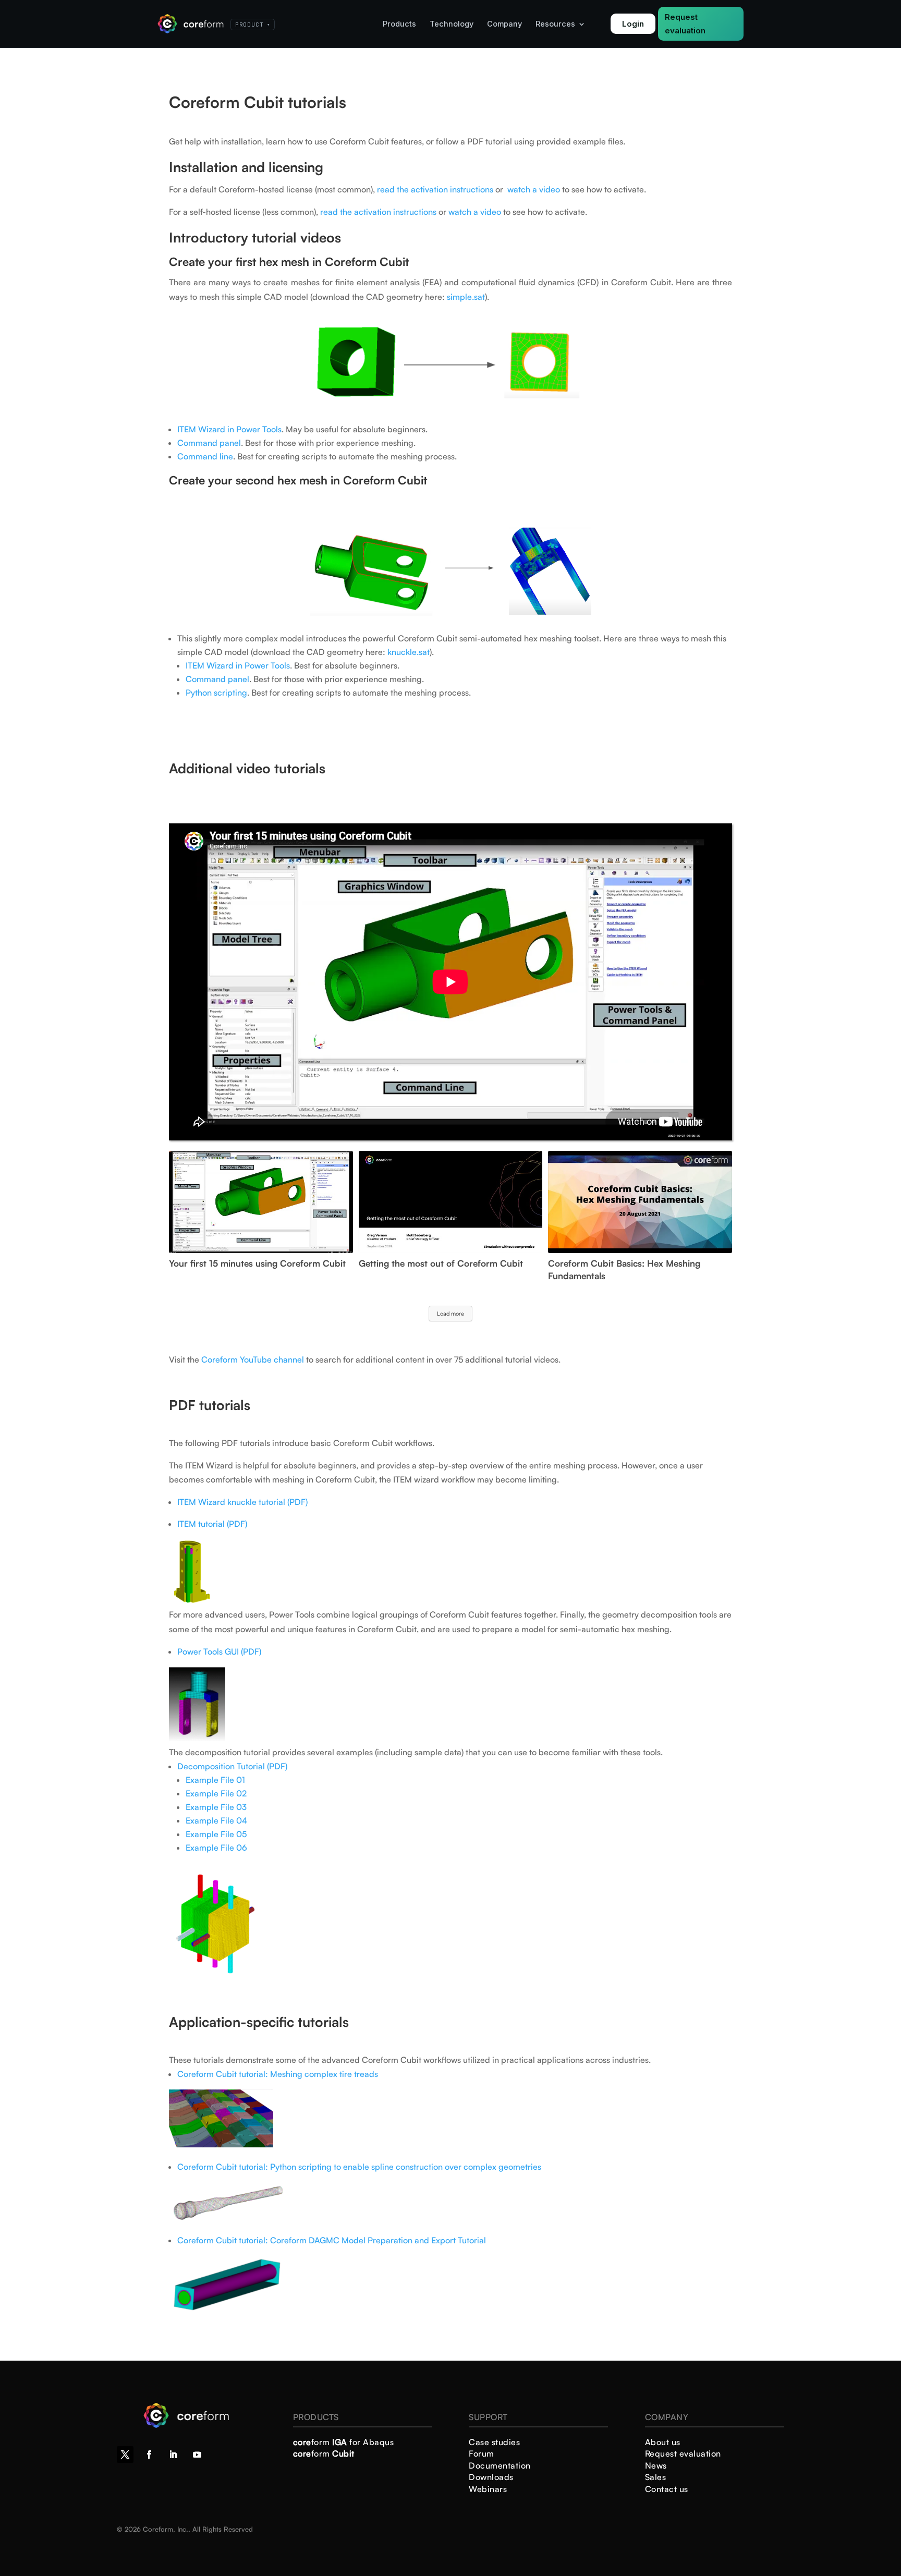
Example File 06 (216, 1848)
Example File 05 (216, 1834)
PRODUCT (253, 25)
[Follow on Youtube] (197, 2455)
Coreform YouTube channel (253, 1359)
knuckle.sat (409, 652)
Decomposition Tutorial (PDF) (232, 1766)
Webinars (488, 2489)
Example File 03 (216, 1807)
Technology (452, 24)
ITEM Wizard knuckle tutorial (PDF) (242, 1502)
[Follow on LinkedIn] (173, 2455)
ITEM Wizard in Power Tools (229, 429)
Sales (656, 2477)
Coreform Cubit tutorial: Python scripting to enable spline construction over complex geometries (359, 2167)
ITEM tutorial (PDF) (213, 1524)
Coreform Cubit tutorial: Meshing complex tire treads (278, 2074)
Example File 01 (215, 1780)
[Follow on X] (125, 2455)
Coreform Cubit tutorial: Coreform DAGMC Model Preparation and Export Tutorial (332, 2240)
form (324, 2453)
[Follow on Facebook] (149, 2455)
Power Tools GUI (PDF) (219, 1651)
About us (663, 2442)
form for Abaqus (344, 2442)
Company (504, 24)
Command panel (209, 443)
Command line (205, 456)
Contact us (667, 2489)
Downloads (491, 2477)
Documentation (500, 2465)
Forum (482, 2453)
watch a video (534, 189)
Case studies (494, 2442)
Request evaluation (685, 24)
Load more (451, 1314)
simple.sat (466, 297)
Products (399, 24)
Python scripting (216, 692)
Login (633, 24)
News (656, 2465)
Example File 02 (216, 1793)
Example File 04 (216, 1820)
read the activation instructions (435, 189)
